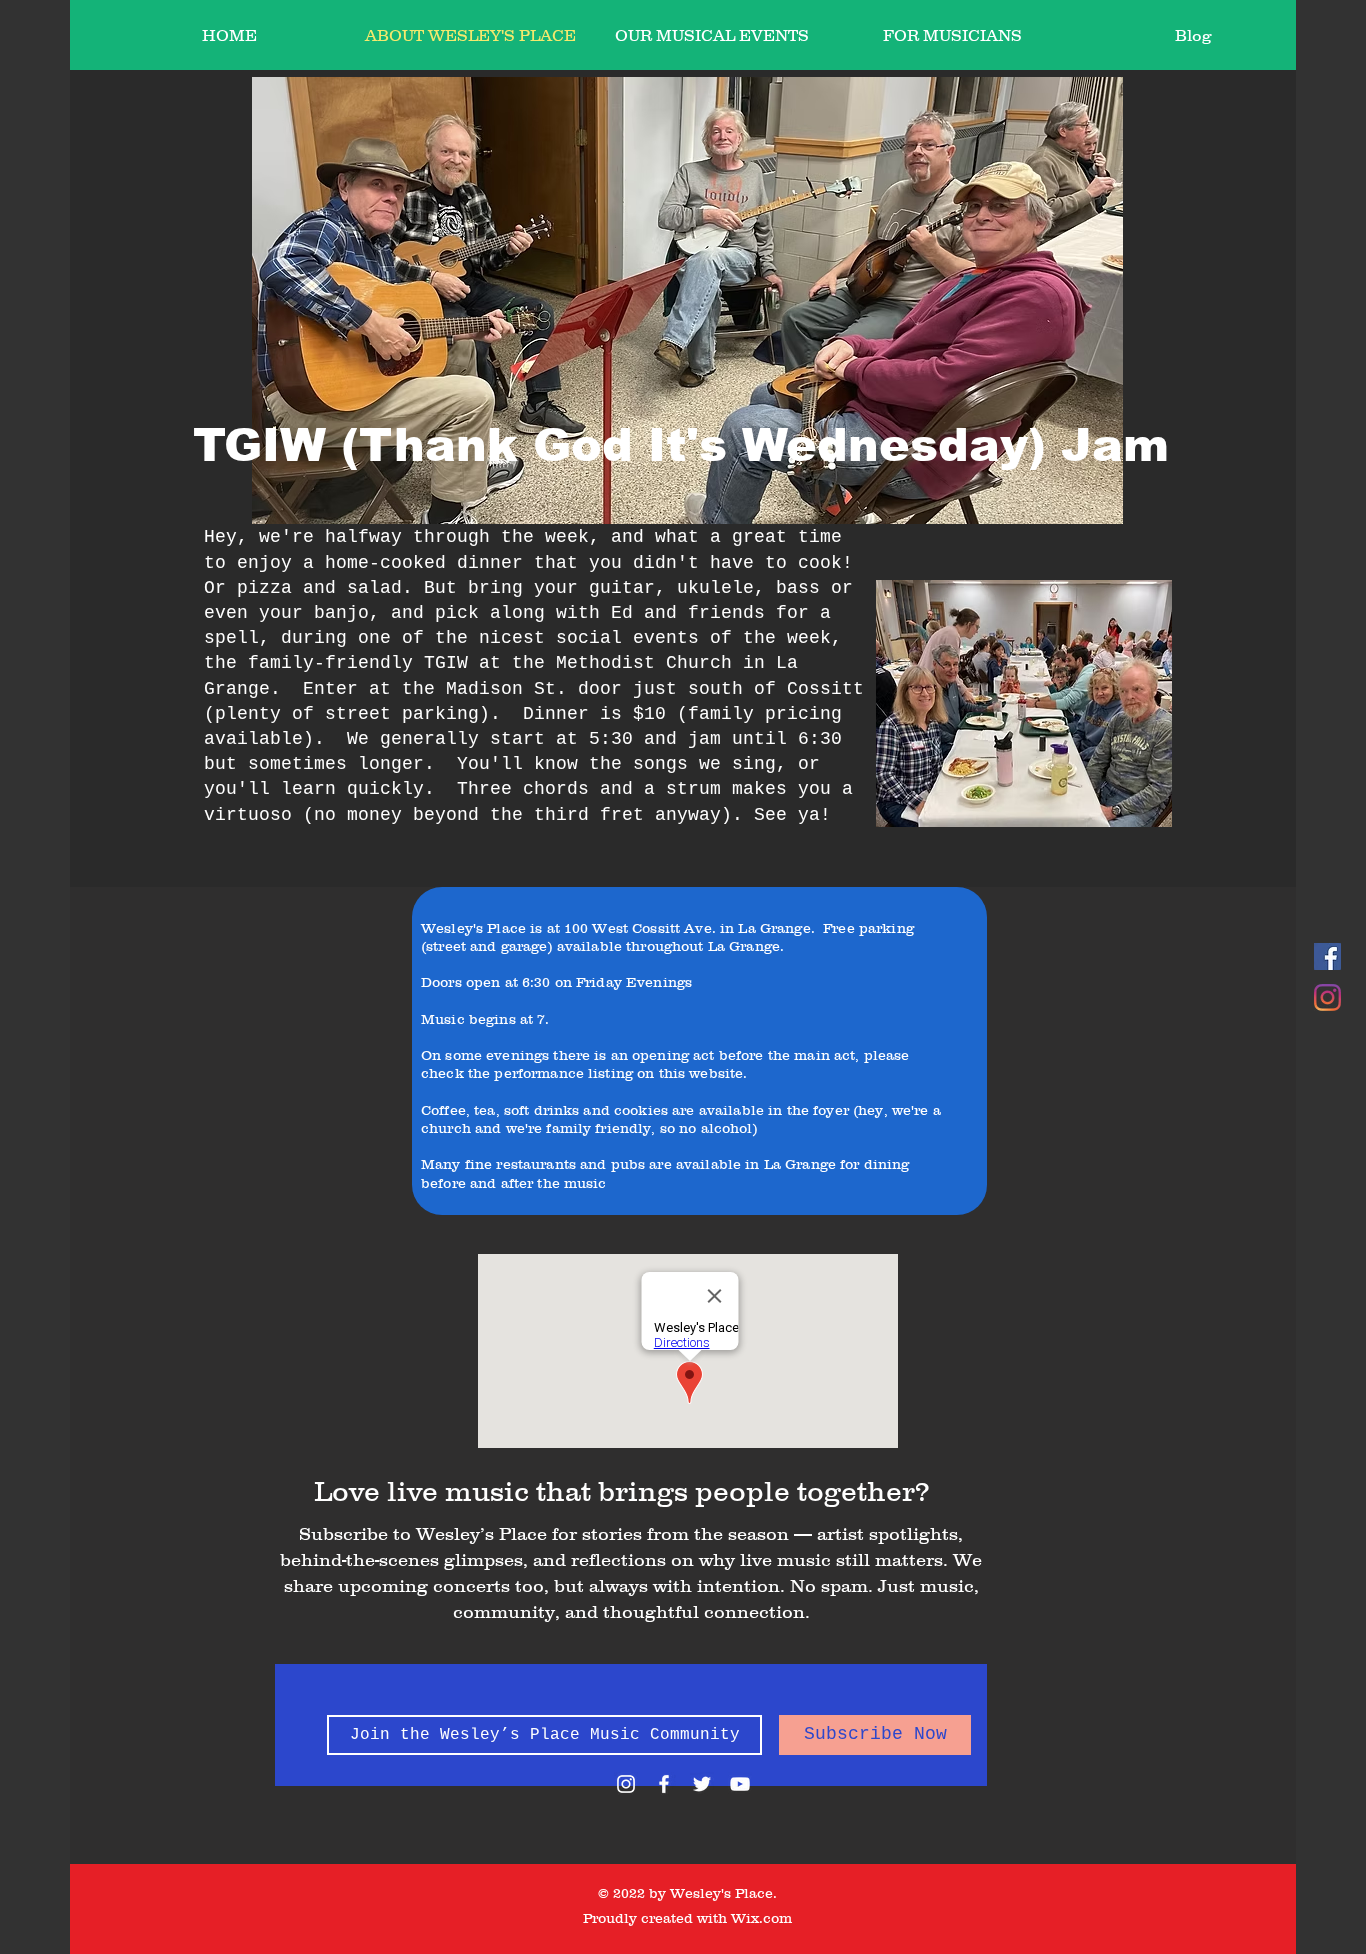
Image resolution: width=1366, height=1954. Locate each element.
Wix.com (761, 1918)
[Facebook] (1327, 956)
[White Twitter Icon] (702, 1784)
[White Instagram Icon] (626, 1784)
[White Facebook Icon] (664, 1784)
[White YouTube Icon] (740, 1784)
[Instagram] (1327, 997)
